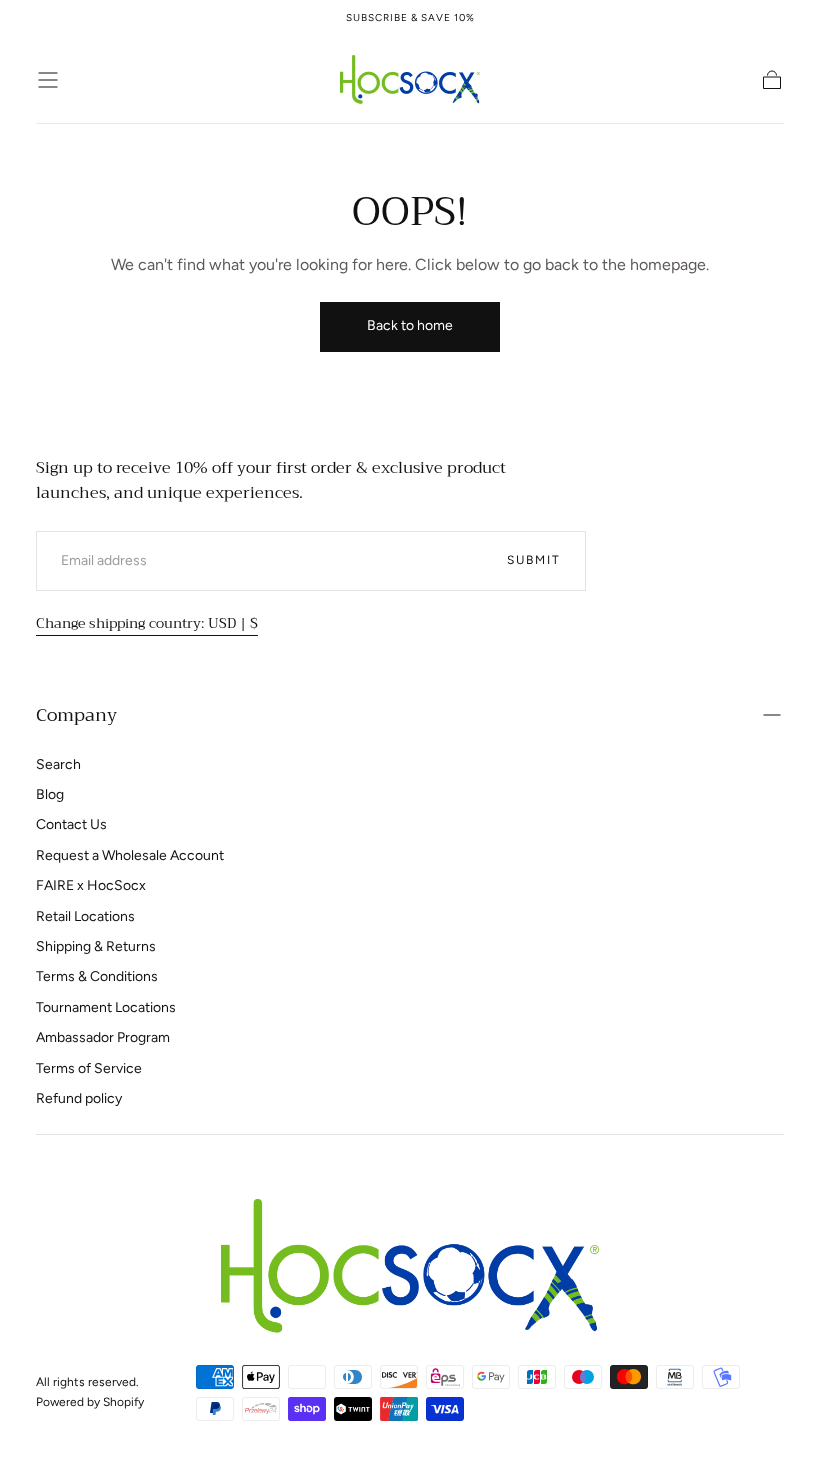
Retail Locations (85, 916)
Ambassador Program (103, 1037)
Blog (50, 794)
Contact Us (71, 824)
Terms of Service (89, 1068)
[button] (48, 80)
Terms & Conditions (97, 976)
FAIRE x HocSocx (91, 885)
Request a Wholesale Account (130, 855)
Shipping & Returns (96, 946)
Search (58, 764)
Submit (534, 560)
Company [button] (76, 715)
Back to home (410, 325)
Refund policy (79, 1098)
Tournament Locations (106, 1007)
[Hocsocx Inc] (410, 1265)
